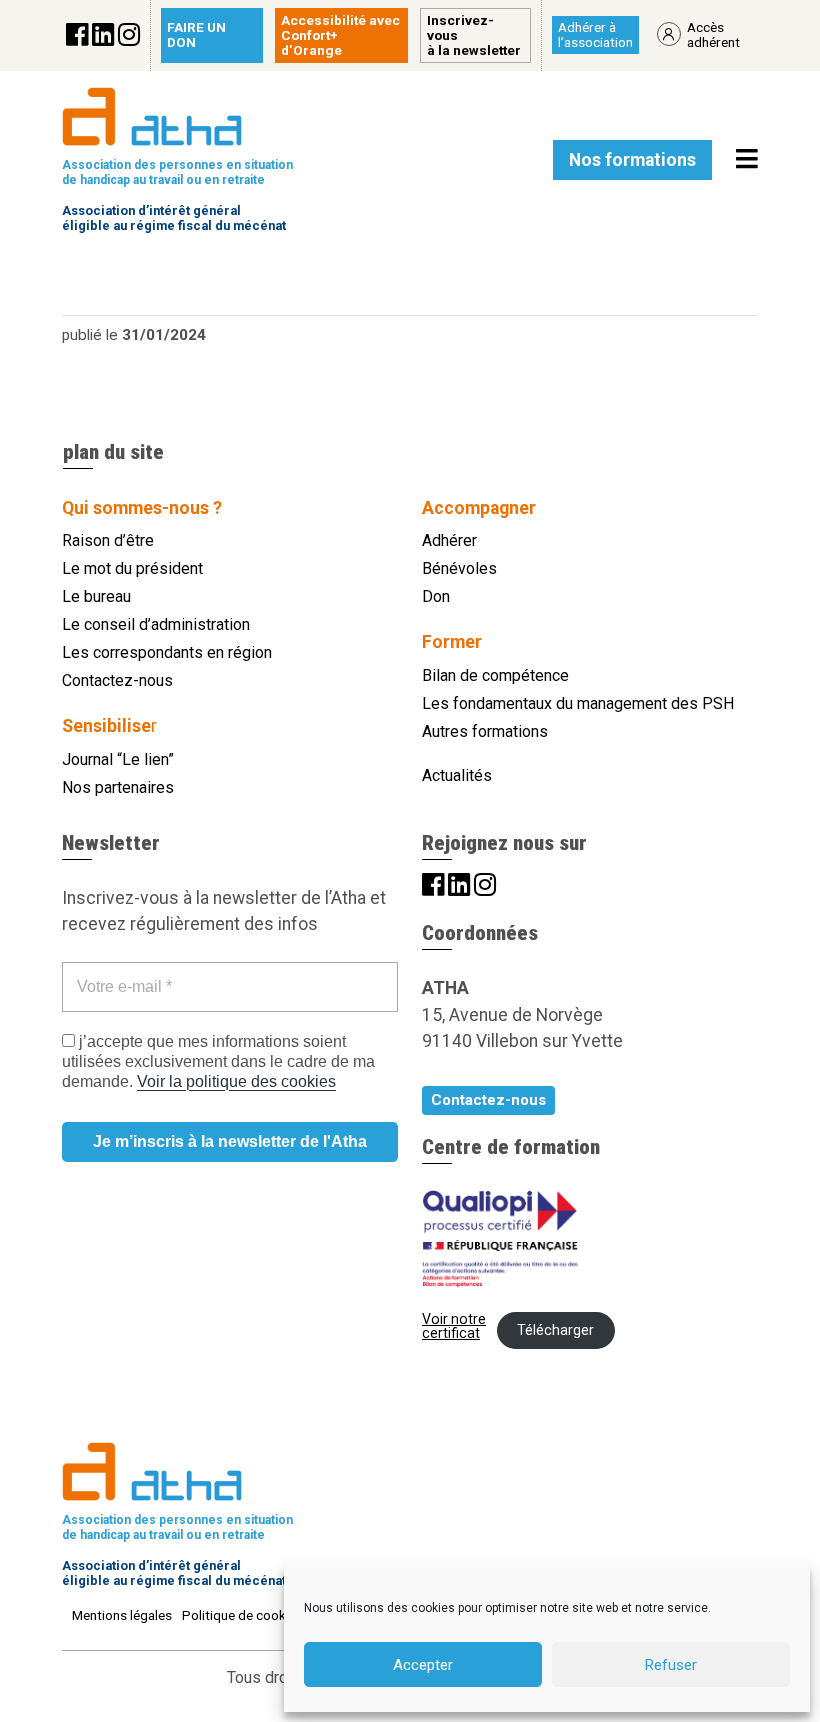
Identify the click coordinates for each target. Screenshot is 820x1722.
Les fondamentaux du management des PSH (578, 703)
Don (436, 596)
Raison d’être (108, 540)
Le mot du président (132, 568)
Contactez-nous (117, 680)
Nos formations (632, 160)
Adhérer (449, 540)
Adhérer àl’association (595, 34)
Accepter (423, 1665)
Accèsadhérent (713, 34)
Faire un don (196, 34)
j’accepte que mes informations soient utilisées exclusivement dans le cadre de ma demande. (218, 1061)
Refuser (671, 1665)
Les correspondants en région (167, 652)
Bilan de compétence (495, 675)
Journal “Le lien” (118, 759)
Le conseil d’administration (156, 624)
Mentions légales (122, 1615)
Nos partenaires (118, 787)
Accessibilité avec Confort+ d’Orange (340, 35)
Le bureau (96, 596)
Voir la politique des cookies (236, 1081)
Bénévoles (459, 568)
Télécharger (555, 1330)
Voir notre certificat (454, 1326)
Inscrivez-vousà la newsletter (474, 35)
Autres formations (485, 731)
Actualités (457, 775)
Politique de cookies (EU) (257, 1615)
